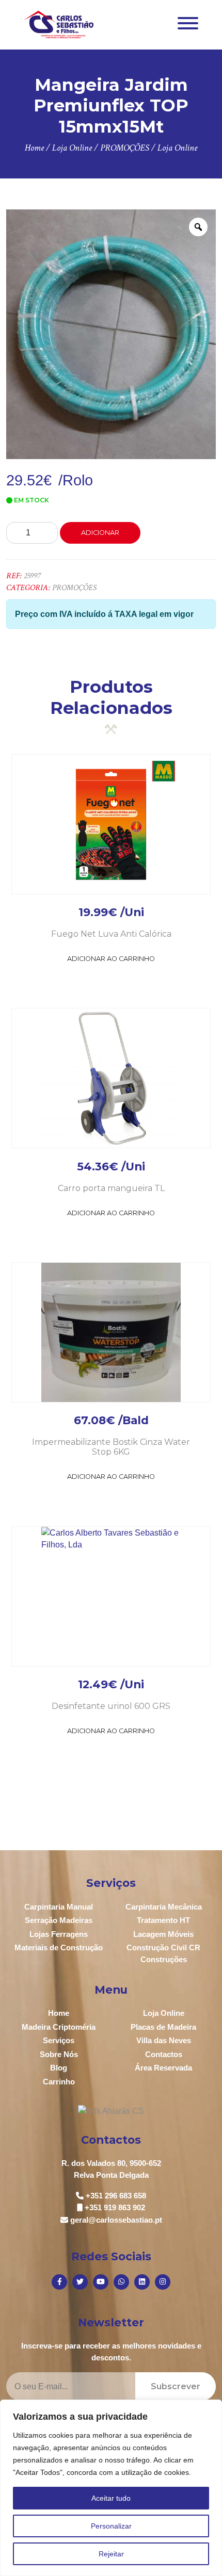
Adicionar (100, 533)
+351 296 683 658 (116, 2196)
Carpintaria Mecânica (164, 1907)
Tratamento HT (163, 1920)
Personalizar (111, 2526)
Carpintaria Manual (59, 1907)
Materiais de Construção (59, 1947)
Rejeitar (111, 2554)
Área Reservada (163, 2068)
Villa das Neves (164, 2040)
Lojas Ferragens (59, 1934)
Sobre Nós (59, 2054)
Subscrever (176, 2386)
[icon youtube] (101, 2282)
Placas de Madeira (163, 2027)
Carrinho (59, 2082)
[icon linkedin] (142, 2282)
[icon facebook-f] (59, 2282)
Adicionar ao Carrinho (111, 959)
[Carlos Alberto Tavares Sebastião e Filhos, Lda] (59, 24)
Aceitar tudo (111, 2498)
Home (59, 2013)
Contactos (164, 2054)
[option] (111, 334)
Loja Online (164, 2013)
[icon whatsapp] (121, 2282)
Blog (59, 2068)
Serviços (59, 2040)
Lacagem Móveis (163, 1934)
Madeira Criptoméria (59, 2027)
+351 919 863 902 (115, 2207)
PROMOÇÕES (74, 588)
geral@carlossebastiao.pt (116, 2220)
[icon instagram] (163, 2282)
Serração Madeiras (59, 1920)
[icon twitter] (80, 2282)
